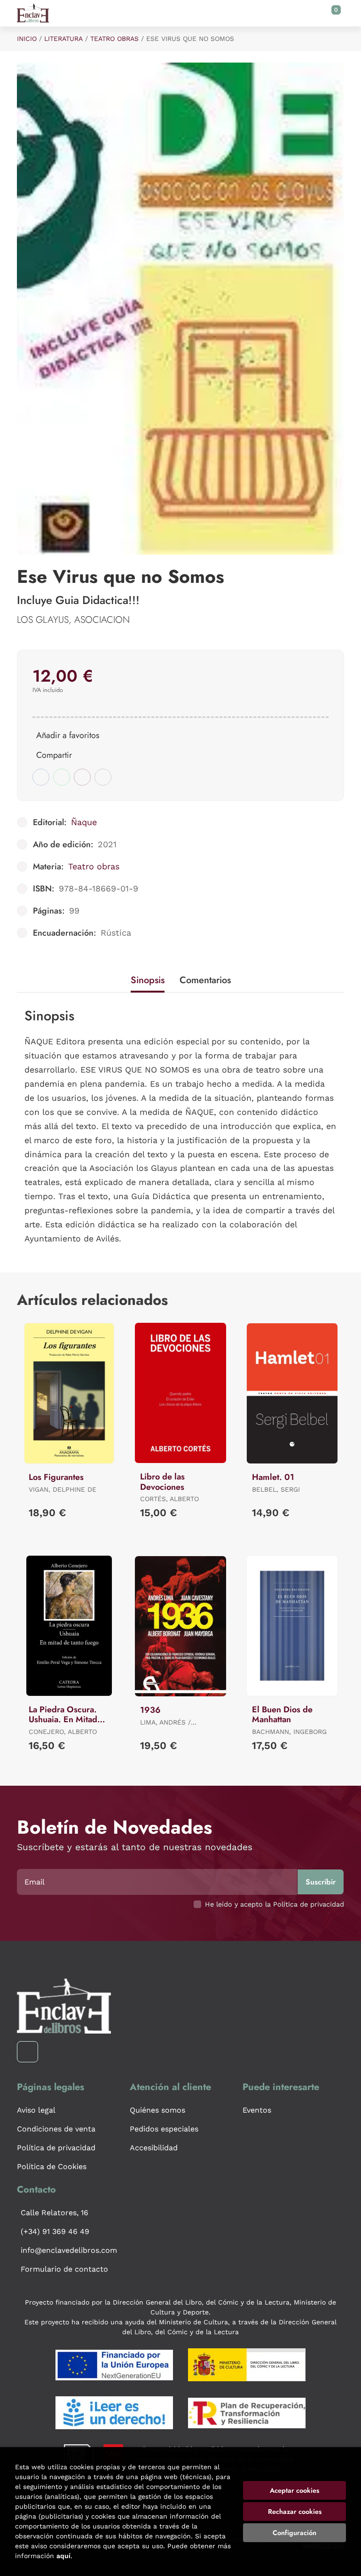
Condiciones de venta (56, 2129)
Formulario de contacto (64, 2269)
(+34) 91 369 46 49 (55, 2231)
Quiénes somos (157, 2110)
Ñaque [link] (84, 822)
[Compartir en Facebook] (41, 777)
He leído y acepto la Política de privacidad (275, 1904)
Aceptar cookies (294, 2490)
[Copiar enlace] (103, 777)
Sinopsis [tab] (148, 980)
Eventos (257, 2110)
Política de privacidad (56, 2148)
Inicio (27, 39)
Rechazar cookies (295, 2512)
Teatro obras (114, 39)
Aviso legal (36, 2110)
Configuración (294, 2533)
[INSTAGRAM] (27, 2052)
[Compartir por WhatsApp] (62, 777)
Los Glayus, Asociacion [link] (73, 620)
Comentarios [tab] (205, 980)
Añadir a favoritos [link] (68, 735)
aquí (63, 2556)
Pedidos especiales (164, 2129)
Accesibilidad (154, 2148)
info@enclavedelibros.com (69, 2250)
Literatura (63, 39)
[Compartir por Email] (82, 777)
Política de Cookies (52, 2167)
